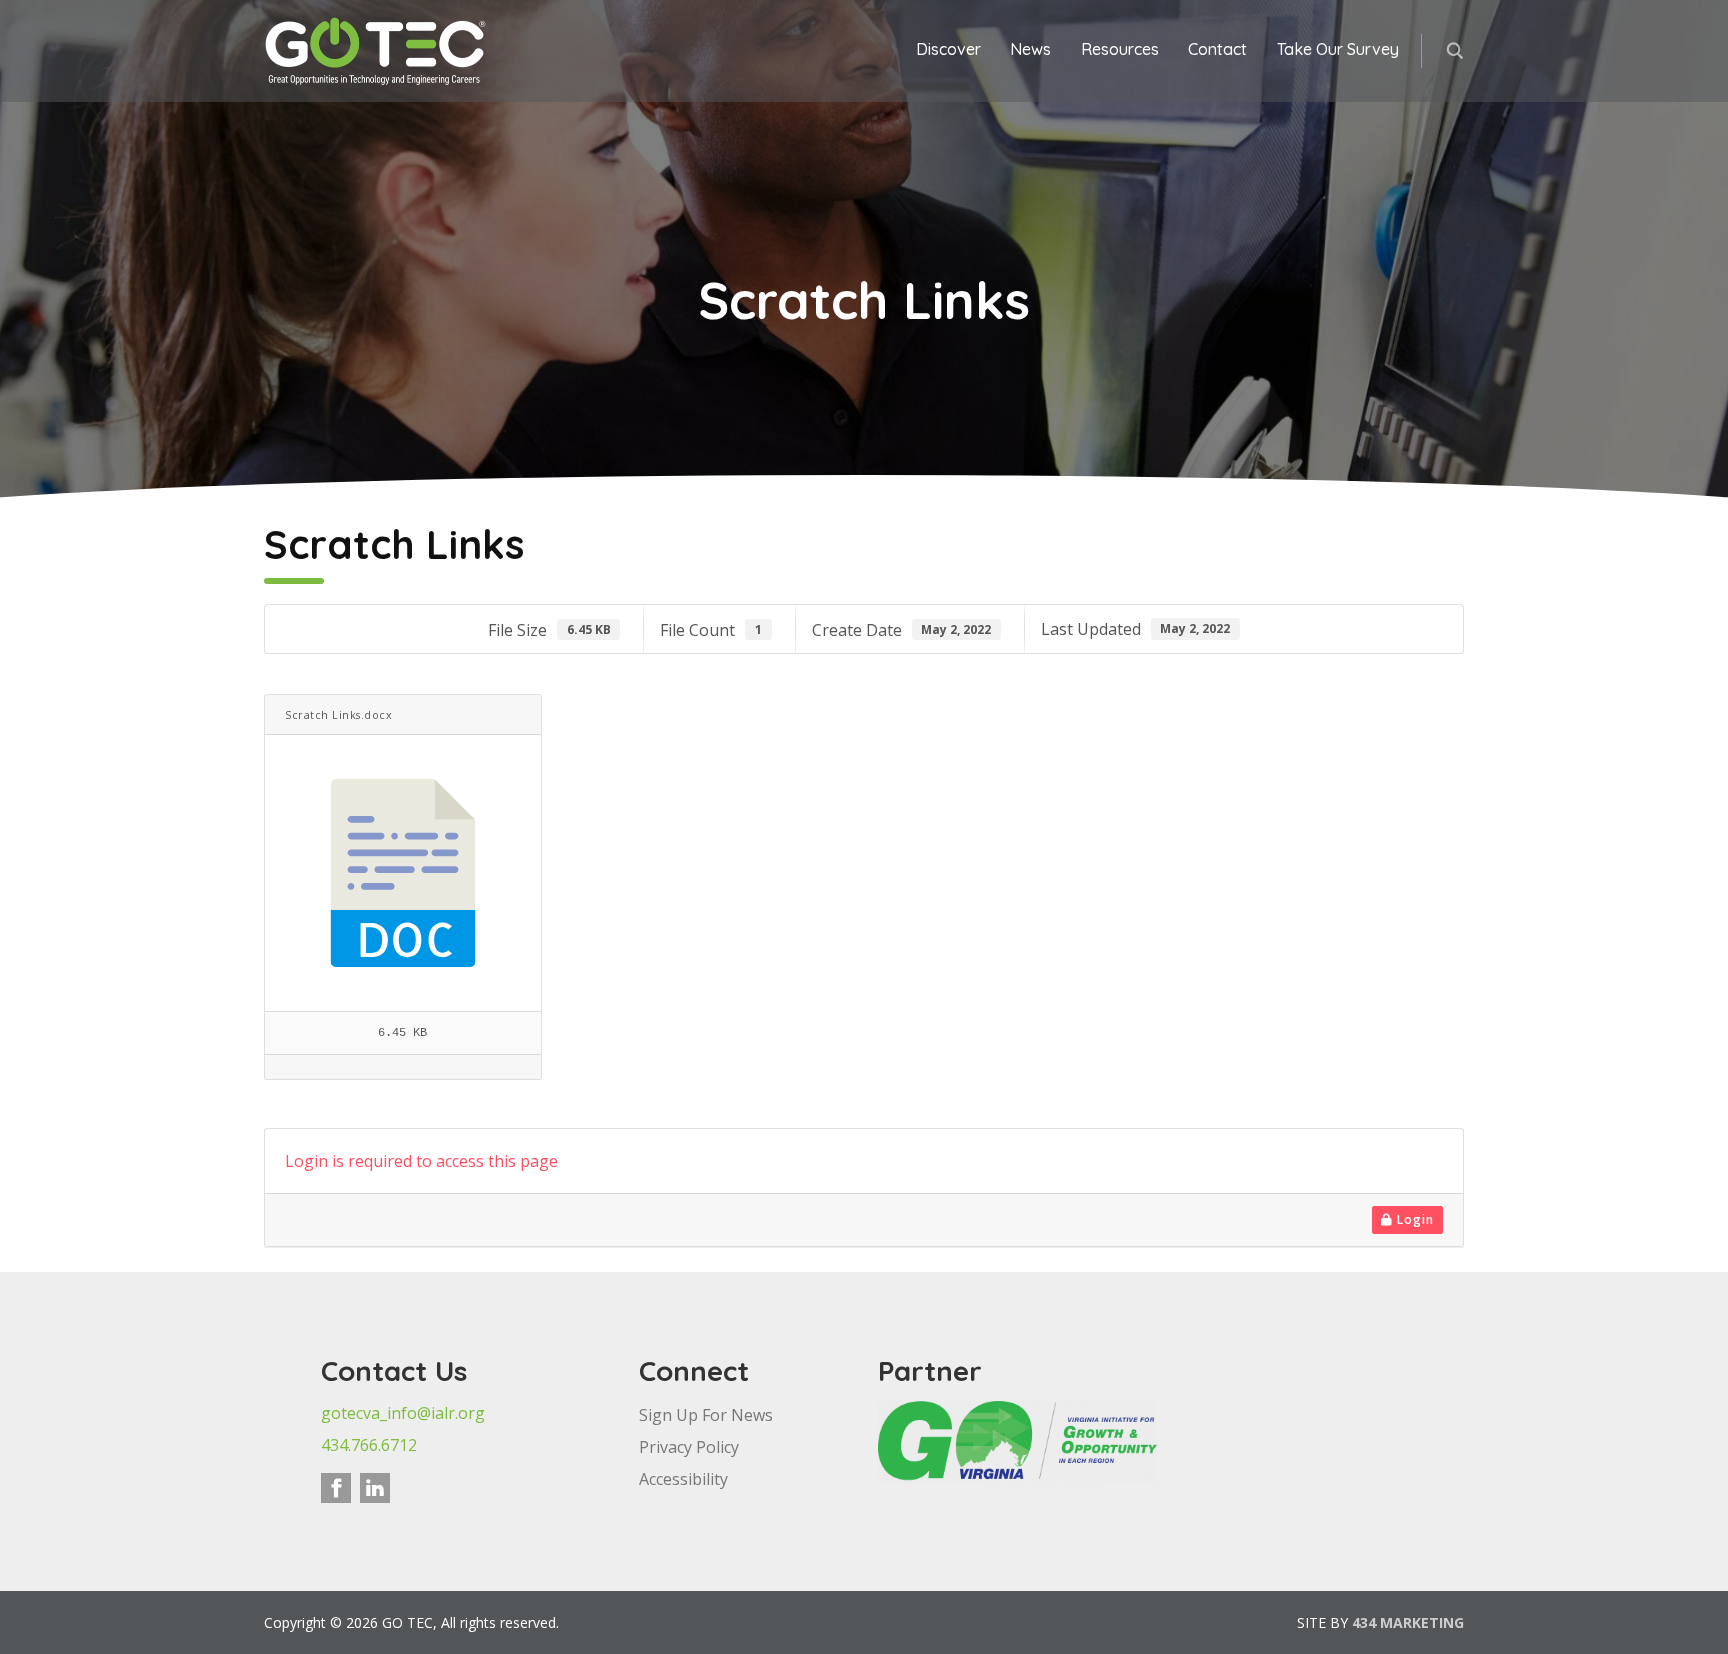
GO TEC (377, 51)
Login (1413, 1219)
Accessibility (683, 1479)
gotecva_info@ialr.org (403, 1413)
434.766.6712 (369, 1445)
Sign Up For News (706, 1415)
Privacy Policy (689, 1447)
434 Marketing (1408, 1622)
